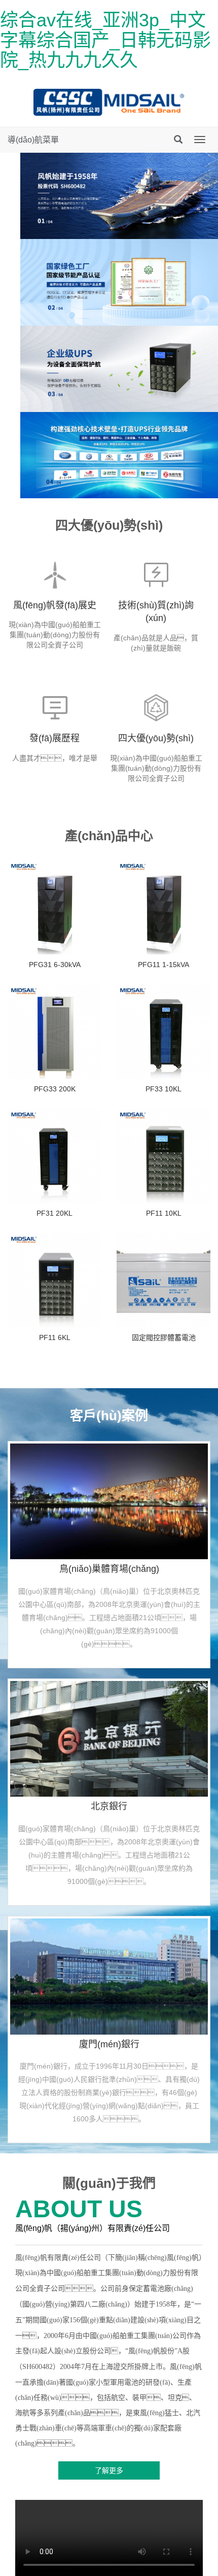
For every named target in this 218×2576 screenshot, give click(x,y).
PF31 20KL (55, 1213)
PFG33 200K (55, 1089)
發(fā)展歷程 (55, 738)
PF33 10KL (163, 1089)
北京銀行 (109, 1806)
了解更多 (109, 2470)
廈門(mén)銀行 (109, 2044)
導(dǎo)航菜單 (33, 140)
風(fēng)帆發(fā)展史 (55, 605)
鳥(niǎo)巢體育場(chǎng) (109, 1569)
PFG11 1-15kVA (163, 965)
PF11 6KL (55, 1337)
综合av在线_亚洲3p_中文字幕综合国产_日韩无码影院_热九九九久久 (105, 40)
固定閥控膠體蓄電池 (164, 1337)
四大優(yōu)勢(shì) (156, 738)
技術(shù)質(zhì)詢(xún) (156, 612)
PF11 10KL (164, 1213)
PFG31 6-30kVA (55, 965)
